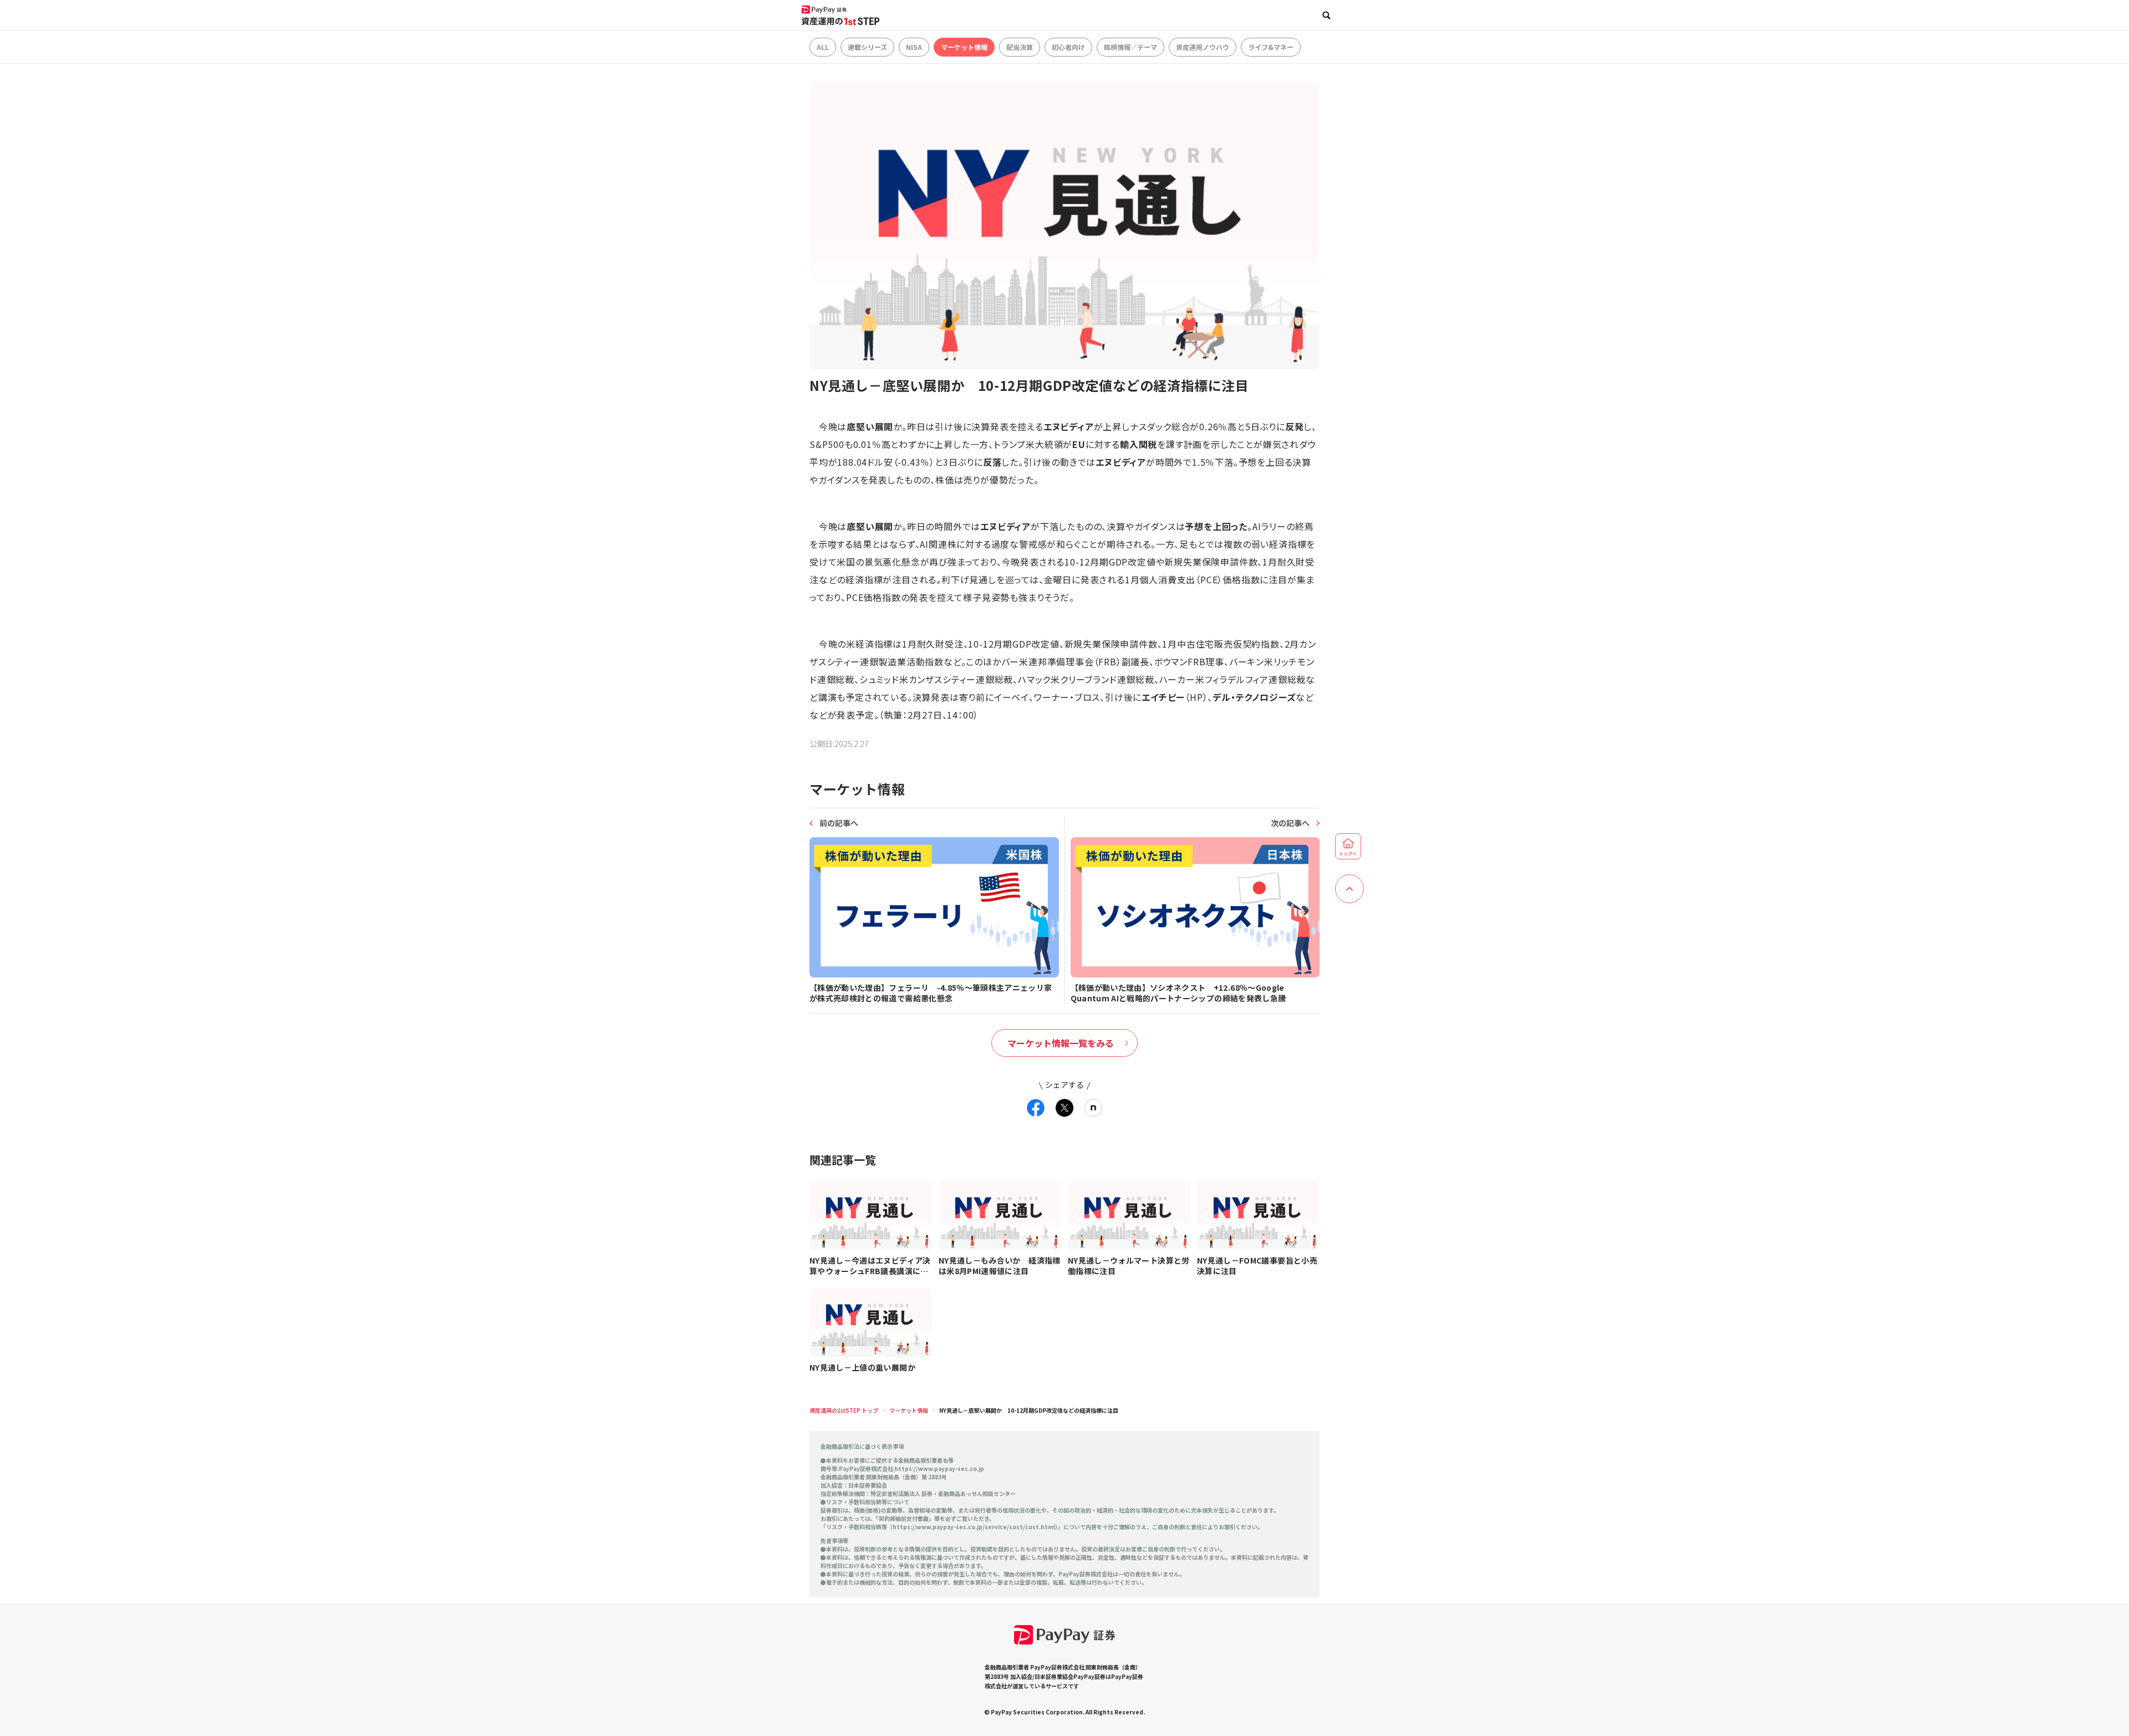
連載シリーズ (867, 47)
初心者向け (1068, 47)
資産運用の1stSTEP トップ (844, 1410)
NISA (914, 47)
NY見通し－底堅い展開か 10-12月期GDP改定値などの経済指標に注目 (1029, 1410)
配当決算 (1020, 47)
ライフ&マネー (1271, 47)
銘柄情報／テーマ (1130, 47)
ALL (823, 47)
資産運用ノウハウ (1203, 47)
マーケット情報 (964, 47)
